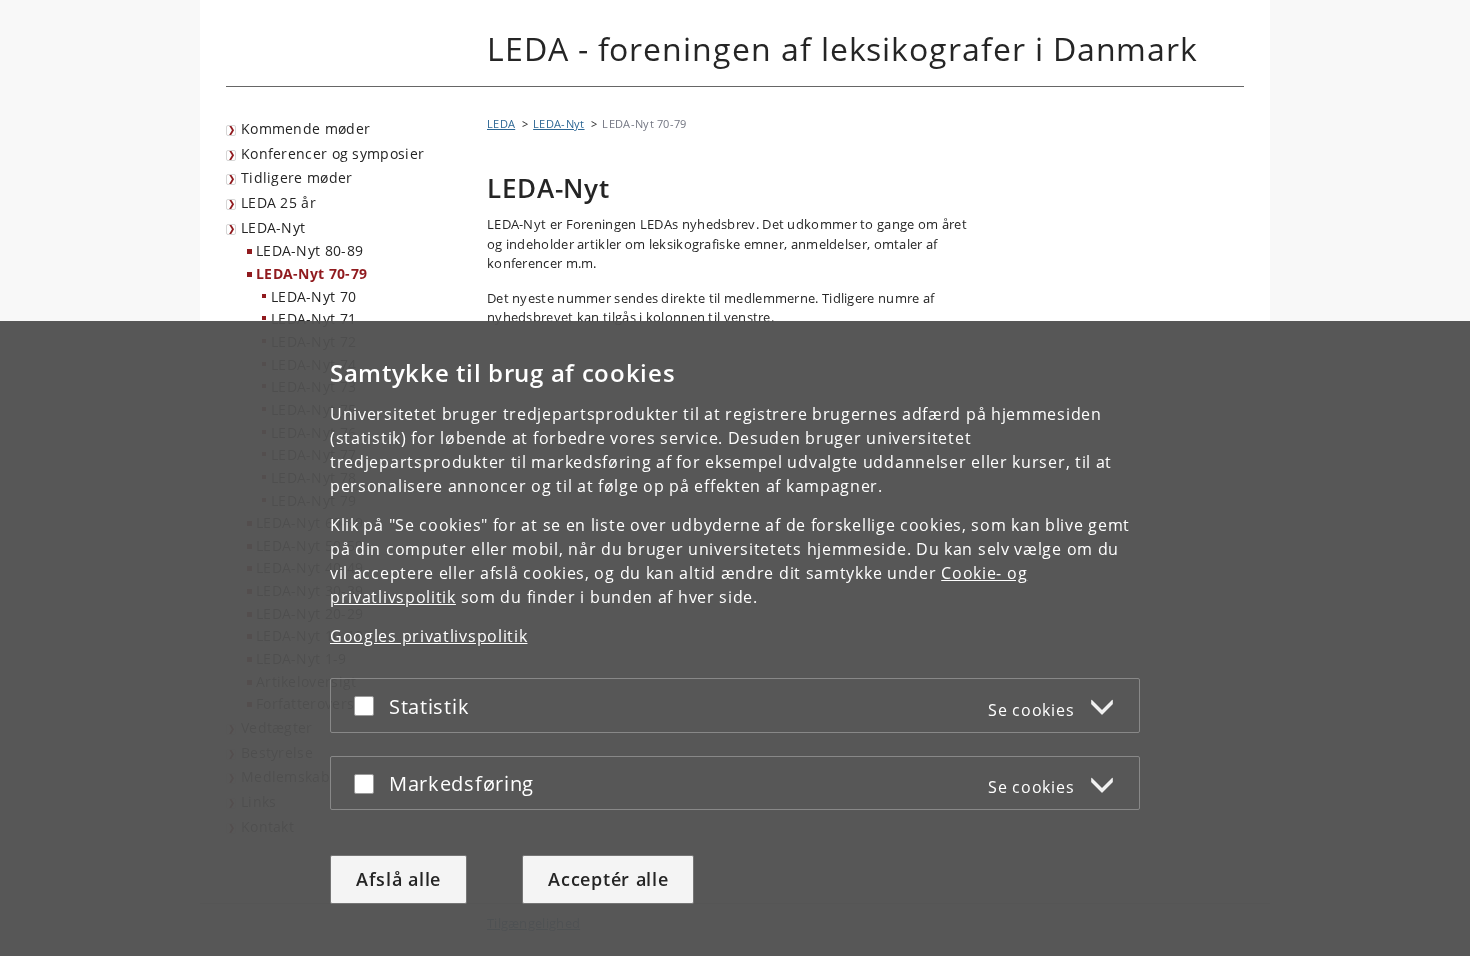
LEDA (501, 123)
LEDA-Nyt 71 (313, 318)
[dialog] (735, 638)
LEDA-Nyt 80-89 (309, 250)
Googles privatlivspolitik (429, 636)
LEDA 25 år (278, 202)
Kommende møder (305, 128)
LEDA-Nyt (273, 227)
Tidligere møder (297, 177)
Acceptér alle (608, 879)
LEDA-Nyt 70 (313, 296)
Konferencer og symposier (332, 153)
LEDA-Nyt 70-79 (311, 273)
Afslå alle (398, 879)
